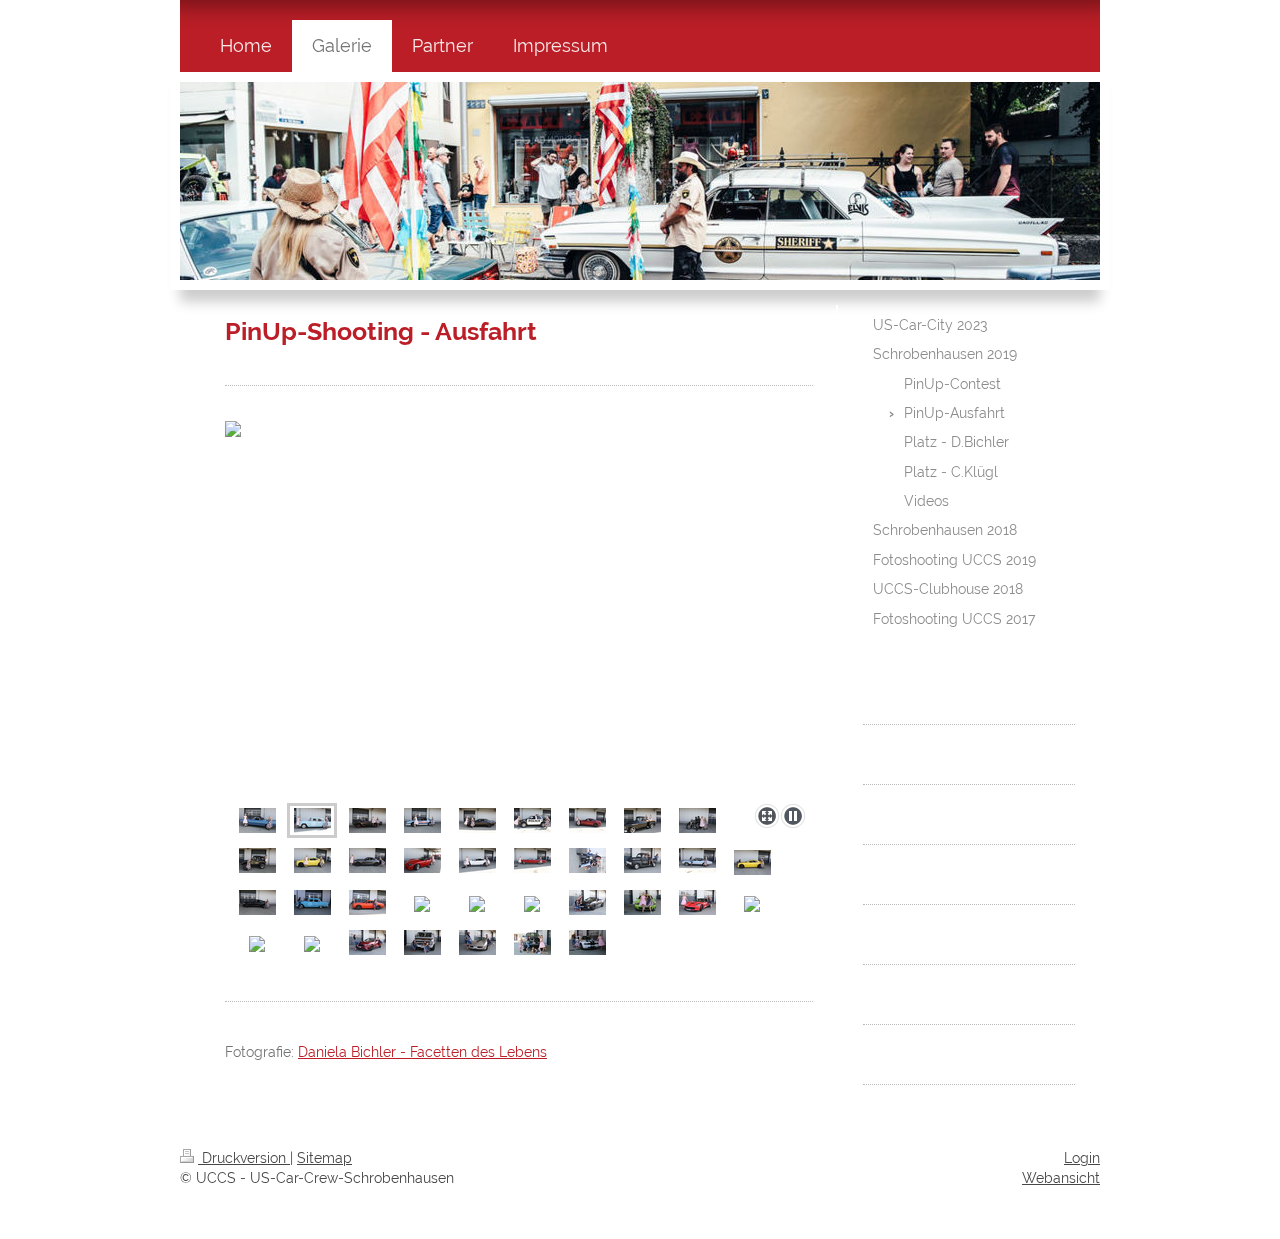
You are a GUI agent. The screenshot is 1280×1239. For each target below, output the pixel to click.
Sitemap (324, 1158)
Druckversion (244, 1158)
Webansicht (1061, 1178)
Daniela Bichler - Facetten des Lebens (422, 1052)
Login (1082, 1158)
